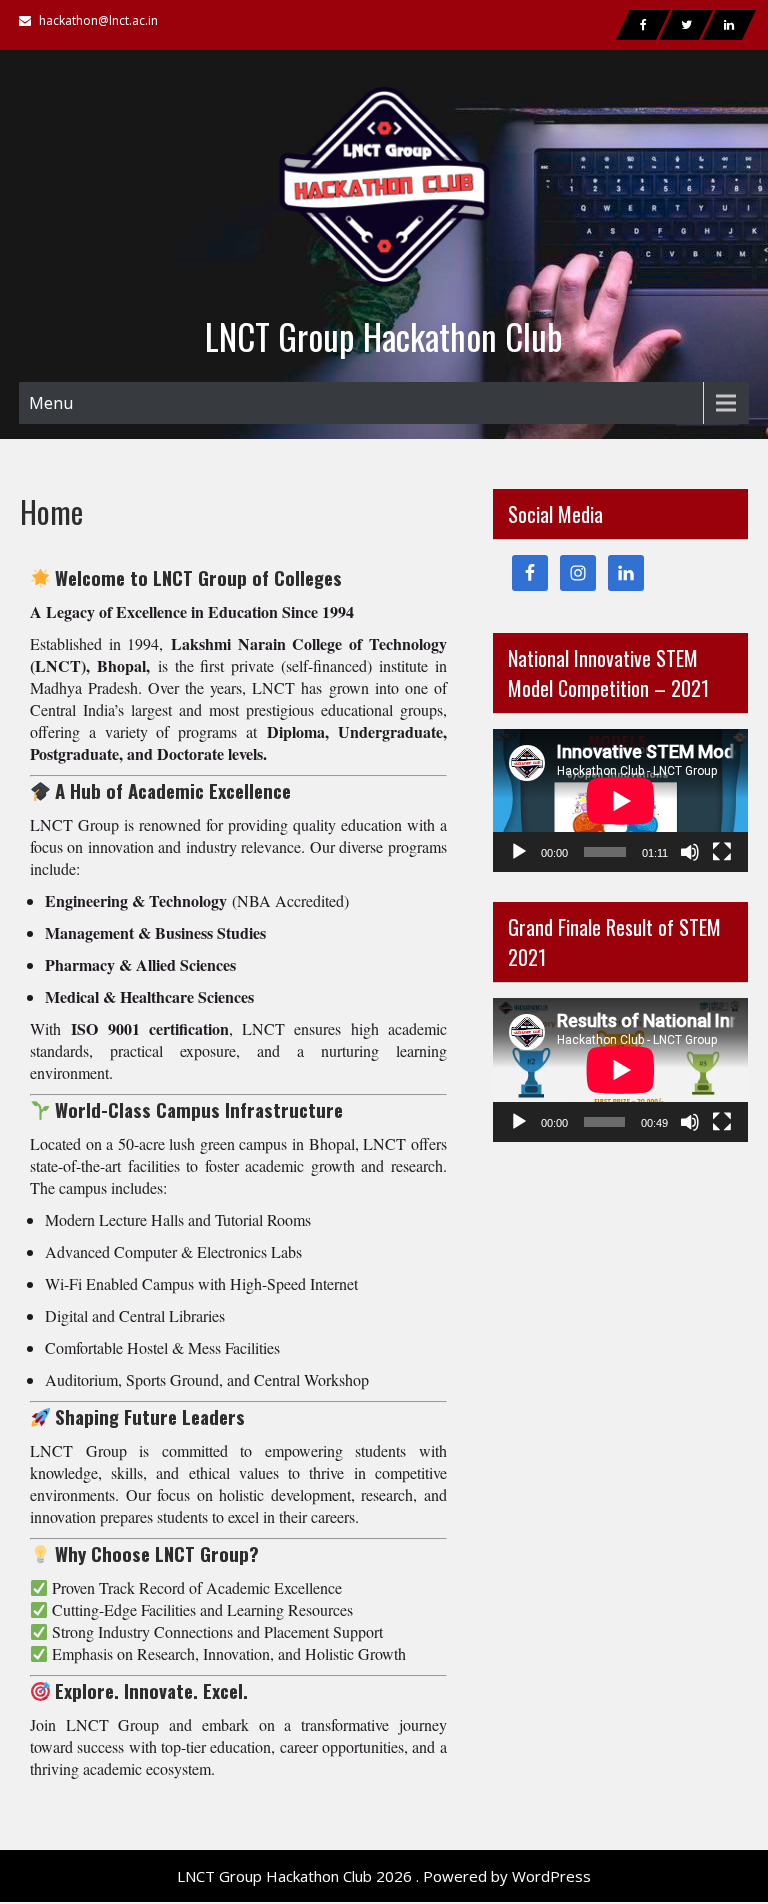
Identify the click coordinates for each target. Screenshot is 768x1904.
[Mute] (690, 852)
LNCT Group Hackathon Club (384, 336)
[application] (620, 800)
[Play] (519, 852)
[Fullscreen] (722, 852)
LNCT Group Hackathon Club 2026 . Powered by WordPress (384, 1876)
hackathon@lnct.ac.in (98, 20)
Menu (51, 403)
